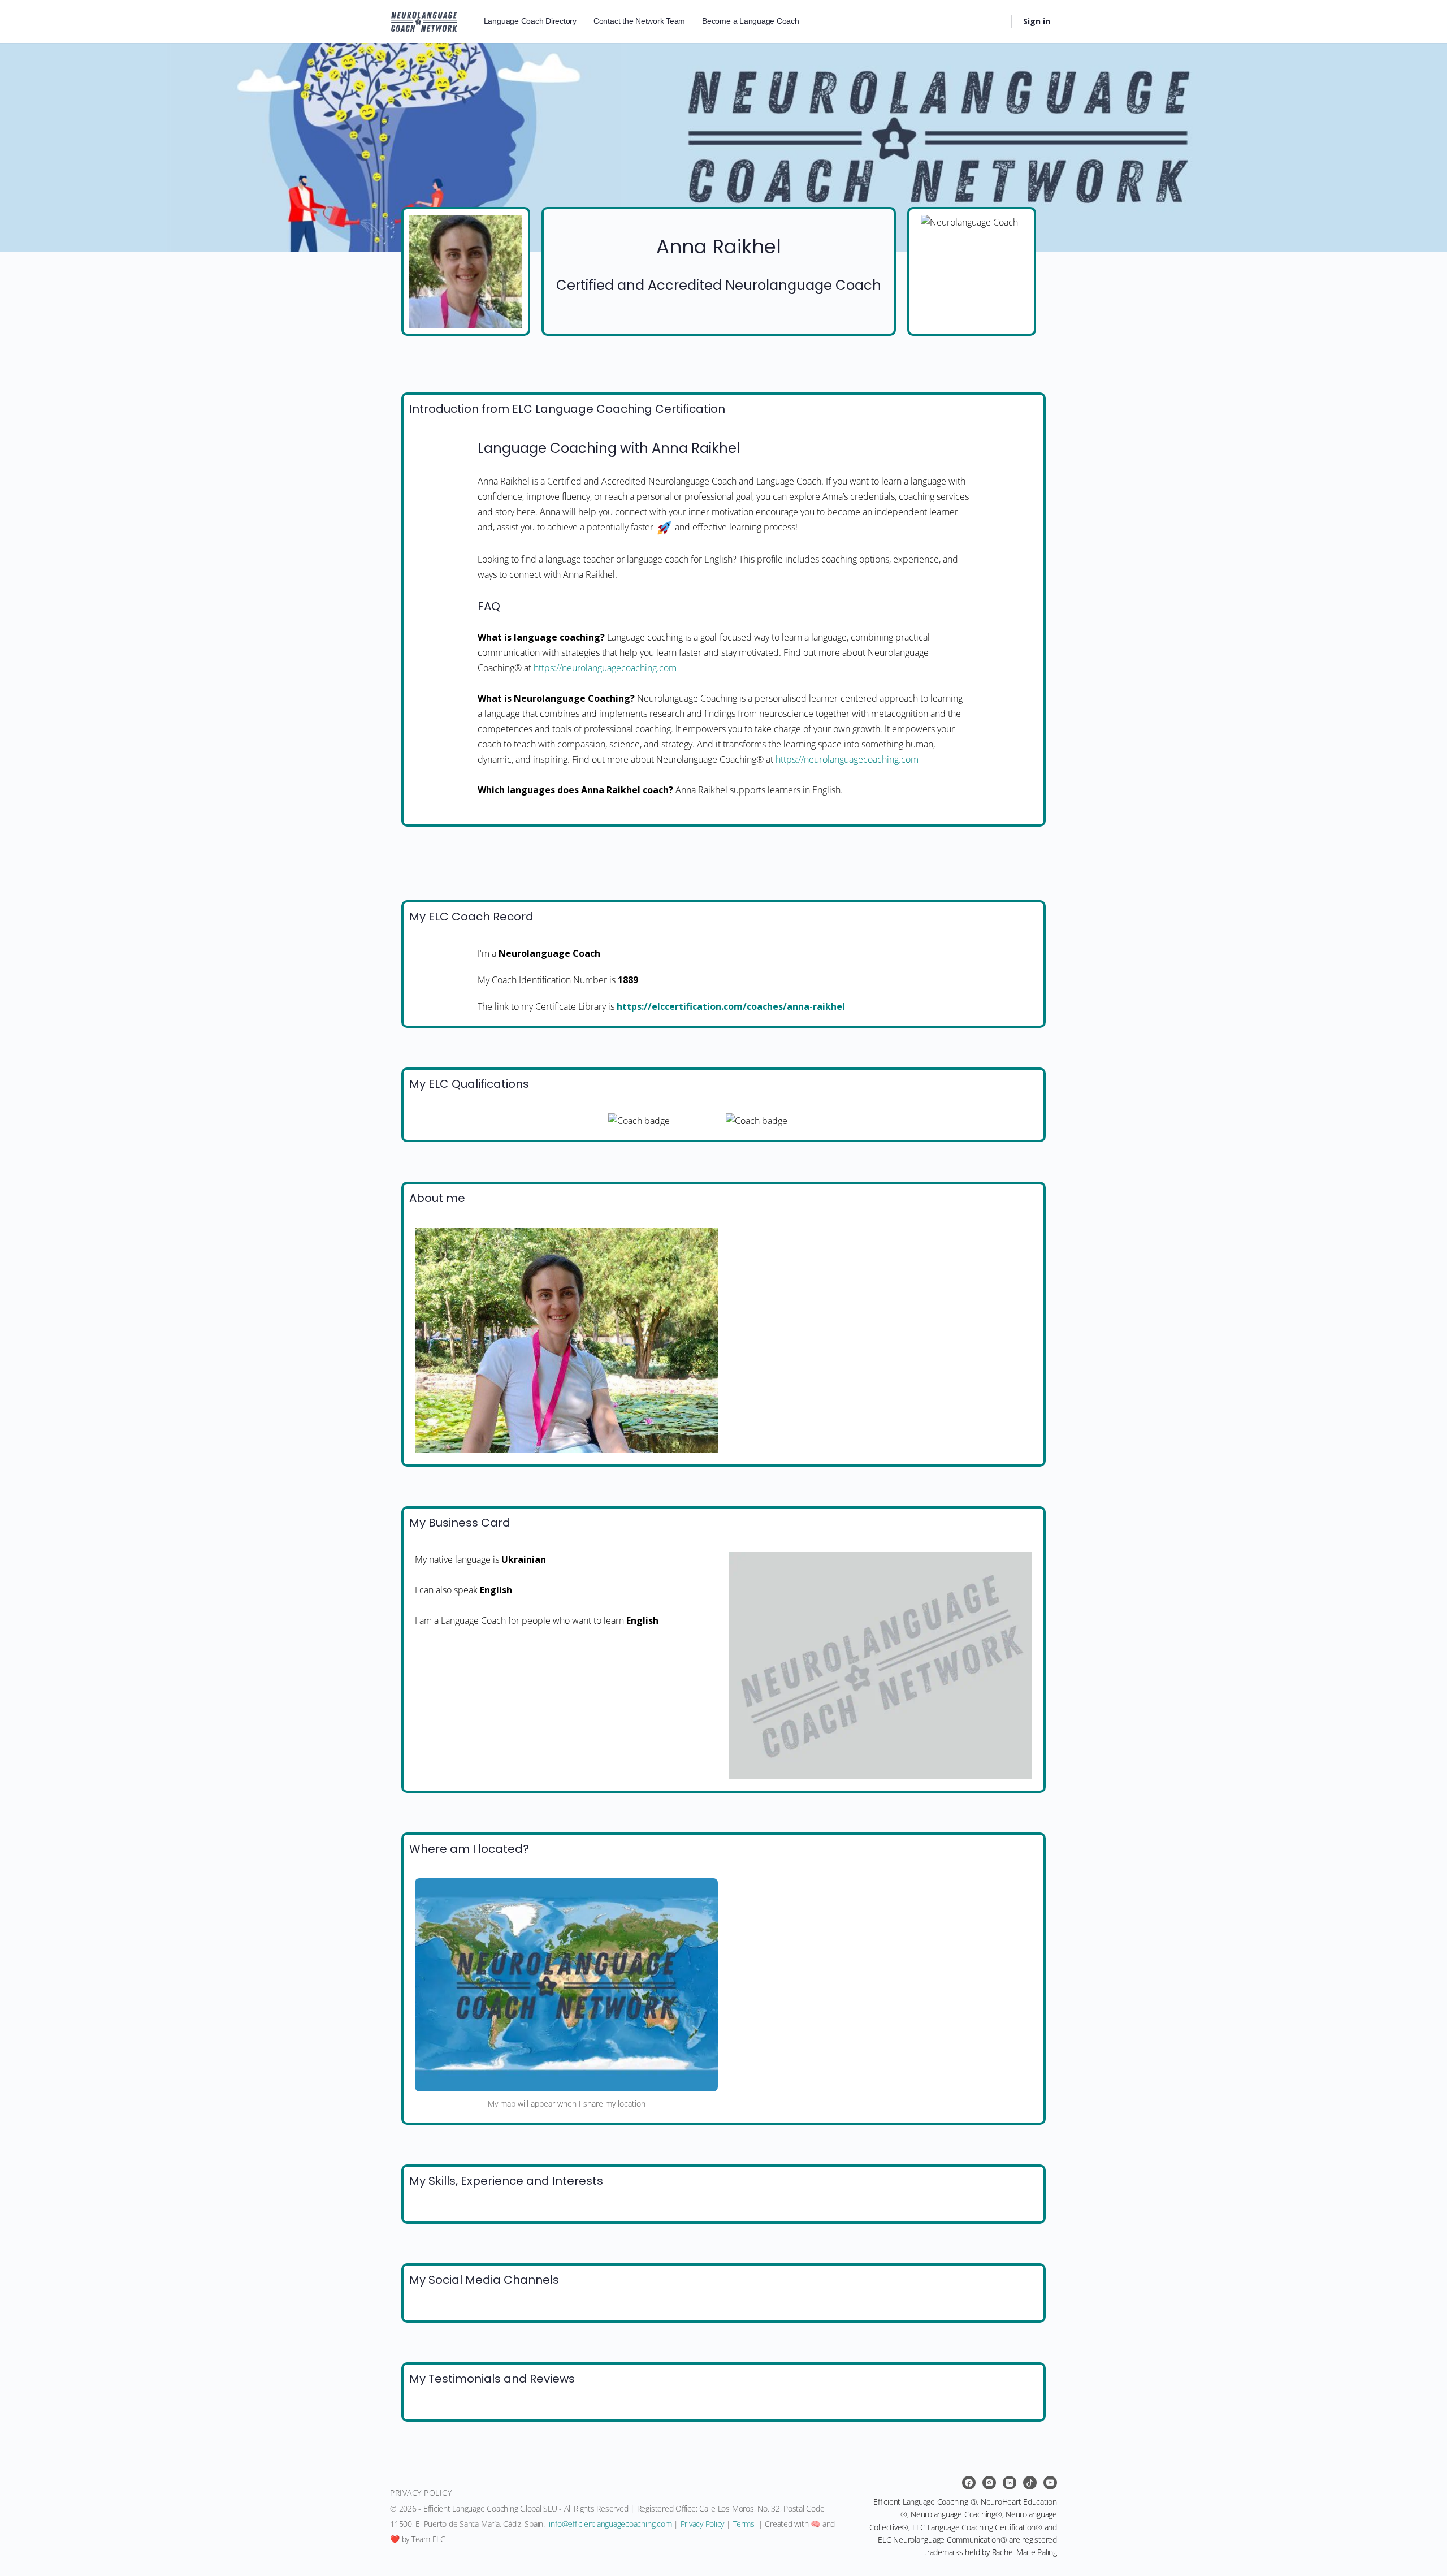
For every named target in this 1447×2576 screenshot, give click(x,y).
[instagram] (989, 2483)
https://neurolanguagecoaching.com (605, 668)
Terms (744, 2524)
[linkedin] (1010, 2483)
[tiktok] (1030, 2483)
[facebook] (969, 2483)
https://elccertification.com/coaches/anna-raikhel (731, 1006)
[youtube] (1050, 2483)
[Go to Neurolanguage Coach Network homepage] (424, 20)
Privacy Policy (703, 2524)
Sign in (1037, 21)
